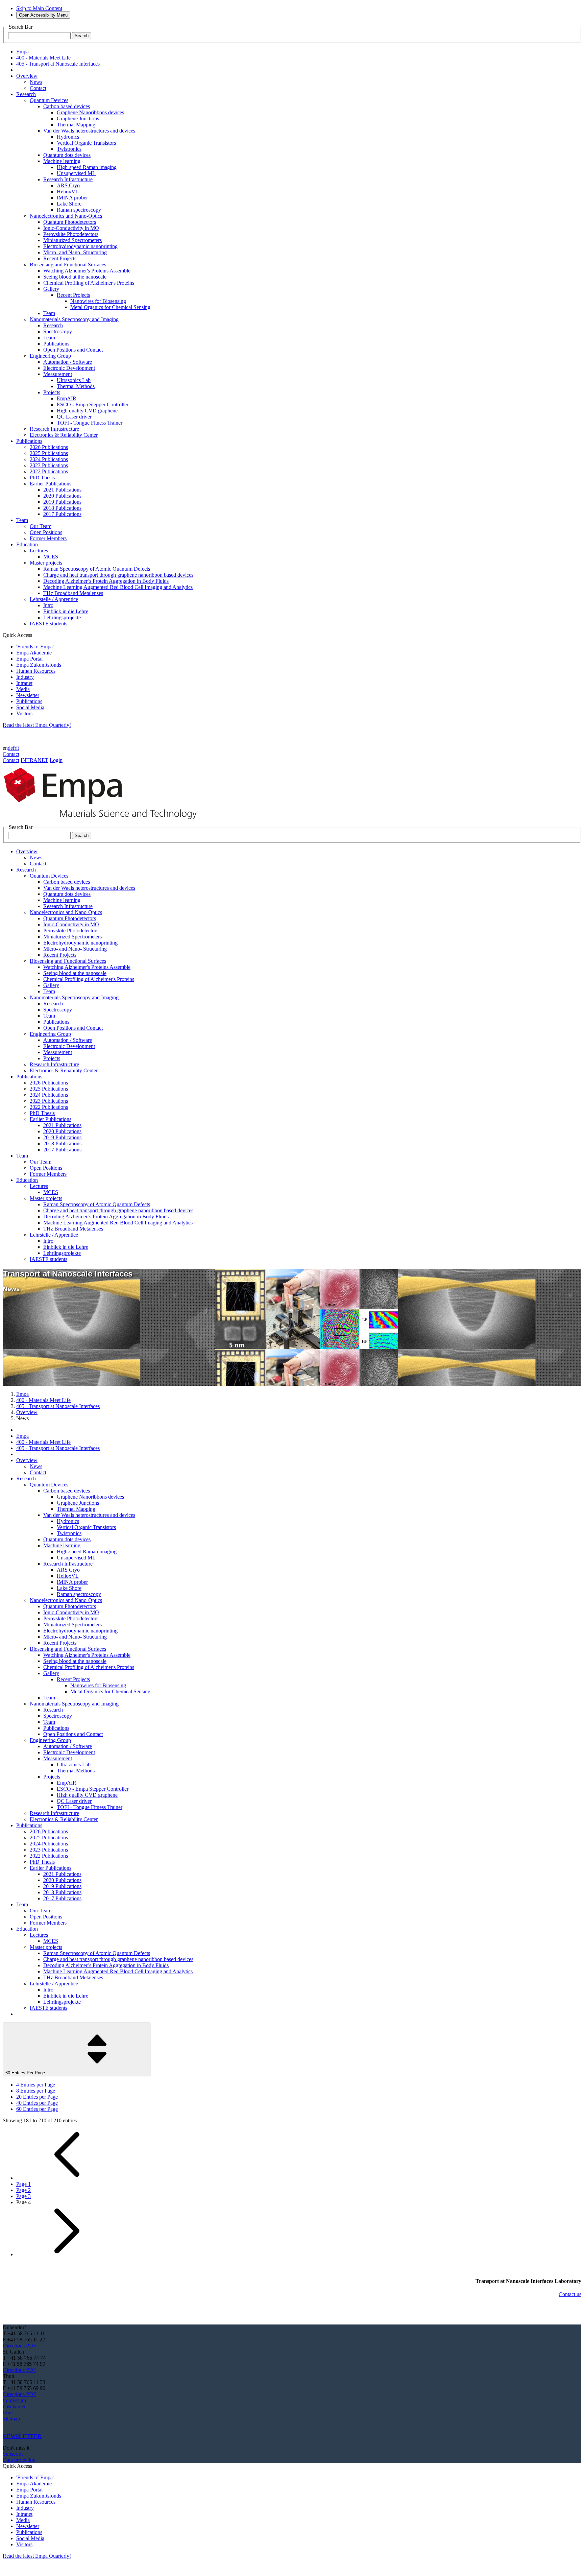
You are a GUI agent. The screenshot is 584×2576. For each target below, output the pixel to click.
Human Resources (36, 671)
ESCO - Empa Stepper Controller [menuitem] (93, 404)
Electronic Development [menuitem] (69, 368)
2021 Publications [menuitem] (62, 490)
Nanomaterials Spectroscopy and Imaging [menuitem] (74, 319)
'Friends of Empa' (35, 647)
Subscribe (13, 2454)
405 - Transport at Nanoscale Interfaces (58, 1406)
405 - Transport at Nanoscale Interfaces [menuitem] (58, 64)
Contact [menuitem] (38, 88)
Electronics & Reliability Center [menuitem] (64, 435)
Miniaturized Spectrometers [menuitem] (72, 240)
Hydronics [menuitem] (68, 137)
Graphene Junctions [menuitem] (78, 118)
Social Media (30, 707)
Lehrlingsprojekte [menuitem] (62, 617)
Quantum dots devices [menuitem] (67, 155)
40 (37, 2103)
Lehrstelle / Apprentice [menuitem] (54, 599)
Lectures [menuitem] (39, 551)
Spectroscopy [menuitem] (58, 331)
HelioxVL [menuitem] (68, 192)
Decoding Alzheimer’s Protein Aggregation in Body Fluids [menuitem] (106, 581)
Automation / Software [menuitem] (68, 362)
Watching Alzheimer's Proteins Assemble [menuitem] (87, 271)
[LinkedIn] (6, 2425)
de (10, 748)
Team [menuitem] (49, 313)
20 (37, 2097)
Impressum (14, 2400)
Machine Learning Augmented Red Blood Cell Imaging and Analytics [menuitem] (118, 587)
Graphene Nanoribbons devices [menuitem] (90, 112)
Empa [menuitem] (22, 52)
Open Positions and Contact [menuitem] (73, 350)
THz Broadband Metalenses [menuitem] (73, 593)
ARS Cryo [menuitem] (68, 185)
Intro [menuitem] (48, 605)
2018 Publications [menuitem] (62, 508)
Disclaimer (14, 2406)
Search (82, 36)
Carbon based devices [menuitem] (67, 106)
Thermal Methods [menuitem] (76, 386)
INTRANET (34, 760)
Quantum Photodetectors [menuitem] (70, 222)
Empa (22, 1394)
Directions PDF (19, 2346)
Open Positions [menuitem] (46, 532)
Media (23, 689)
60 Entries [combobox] (25, 2073)
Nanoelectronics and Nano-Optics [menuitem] (66, 216)
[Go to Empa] (104, 821)
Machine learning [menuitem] (62, 161)
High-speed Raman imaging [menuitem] (87, 167)
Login (56, 760)
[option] (299, 2085)
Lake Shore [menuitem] (69, 204)
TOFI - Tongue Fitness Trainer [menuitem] (90, 423)
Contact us (570, 2294)
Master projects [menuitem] (46, 563)
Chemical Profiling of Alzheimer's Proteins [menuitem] (89, 283)
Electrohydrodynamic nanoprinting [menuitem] (80, 246)
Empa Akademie (34, 653)
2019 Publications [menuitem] (62, 502)
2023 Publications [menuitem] (49, 465)
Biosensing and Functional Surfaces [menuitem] (68, 265)
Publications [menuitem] (56, 344)
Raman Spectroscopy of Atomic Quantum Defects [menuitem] (97, 569)
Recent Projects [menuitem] (60, 258)
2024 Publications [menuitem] (49, 459)
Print (8, 2413)
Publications (29, 701)
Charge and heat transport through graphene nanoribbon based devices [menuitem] (118, 575)
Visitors (24, 713)
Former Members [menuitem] (48, 538)
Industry (25, 677)
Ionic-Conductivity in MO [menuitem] (71, 228)
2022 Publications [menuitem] (49, 471)
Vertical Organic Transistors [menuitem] (86, 143)
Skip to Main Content (39, 8)
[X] (11, 2425)
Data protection (19, 2460)
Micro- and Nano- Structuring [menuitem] (75, 252)
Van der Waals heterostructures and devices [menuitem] (89, 131)
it (18, 748)
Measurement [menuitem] (58, 374)
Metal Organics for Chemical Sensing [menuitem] (110, 307)
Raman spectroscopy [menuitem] (79, 210)
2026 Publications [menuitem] (49, 447)
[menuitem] (27, 76)
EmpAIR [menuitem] (67, 398)
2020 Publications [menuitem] (62, 496)
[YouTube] (14, 2425)
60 (37, 2109)
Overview (27, 1412)
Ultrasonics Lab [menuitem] (74, 380)
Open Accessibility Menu (43, 15)
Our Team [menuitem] (41, 526)
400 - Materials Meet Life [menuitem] (43, 58)
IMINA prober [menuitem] (72, 198)
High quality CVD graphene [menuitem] (87, 411)
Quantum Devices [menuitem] (49, 100)
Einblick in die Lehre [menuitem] (66, 611)
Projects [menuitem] (52, 392)
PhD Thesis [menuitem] (42, 478)
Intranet (24, 683)
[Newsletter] (3, 2425)
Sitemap (11, 2419)
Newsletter (28, 695)
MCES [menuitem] (51, 557)
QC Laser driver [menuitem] (74, 417)
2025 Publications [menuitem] (49, 453)
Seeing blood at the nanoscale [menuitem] (75, 277)
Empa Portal (29, 659)
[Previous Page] (67, 2178)
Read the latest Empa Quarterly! (37, 725)
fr (15, 748)
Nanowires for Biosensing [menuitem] (98, 301)
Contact (11, 754)
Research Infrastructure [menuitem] (68, 179)
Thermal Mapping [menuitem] (76, 125)
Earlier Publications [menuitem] (51, 484)
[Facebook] (17, 2425)
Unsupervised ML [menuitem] (76, 173)
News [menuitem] (36, 82)
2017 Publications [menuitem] (62, 514)
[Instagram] (9, 2425)
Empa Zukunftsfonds (39, 665)
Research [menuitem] (53, 325)
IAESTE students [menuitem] (48, 624)
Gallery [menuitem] (51, 289)
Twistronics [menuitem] (69, 149)
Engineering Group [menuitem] (50, 356)
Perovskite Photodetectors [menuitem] (71, 234)
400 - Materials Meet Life (43, 1400)
